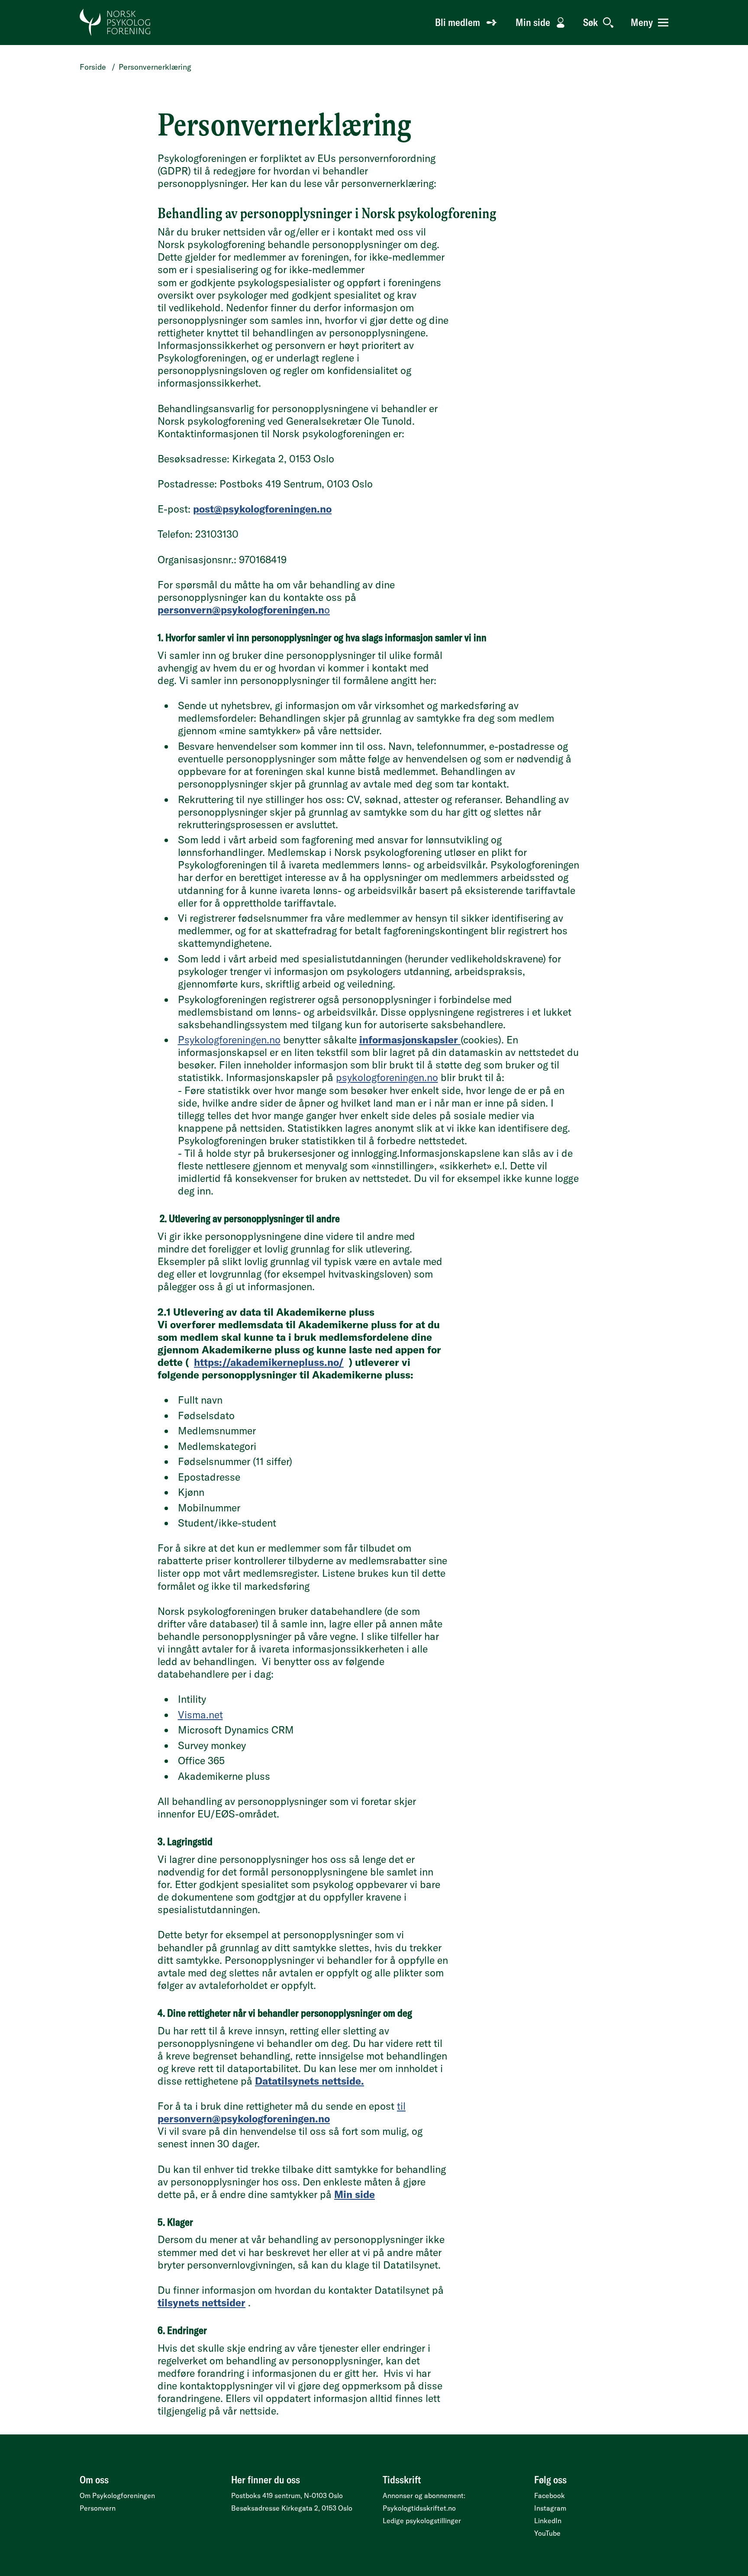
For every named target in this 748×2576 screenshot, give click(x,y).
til (282, 2112)
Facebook (550, 2495)
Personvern (98, 2508)
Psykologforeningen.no (229, 1040)
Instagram (550, 2508)
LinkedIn (548, 2521)
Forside (93, 67)
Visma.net (200, 1715)
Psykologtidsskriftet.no (419, 2508)
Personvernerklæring (155, 67)
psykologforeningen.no (387, 1077)
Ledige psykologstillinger (422, 2521)
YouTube (547, 2533)
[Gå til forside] (115, 23)
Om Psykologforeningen (117, 2495)
